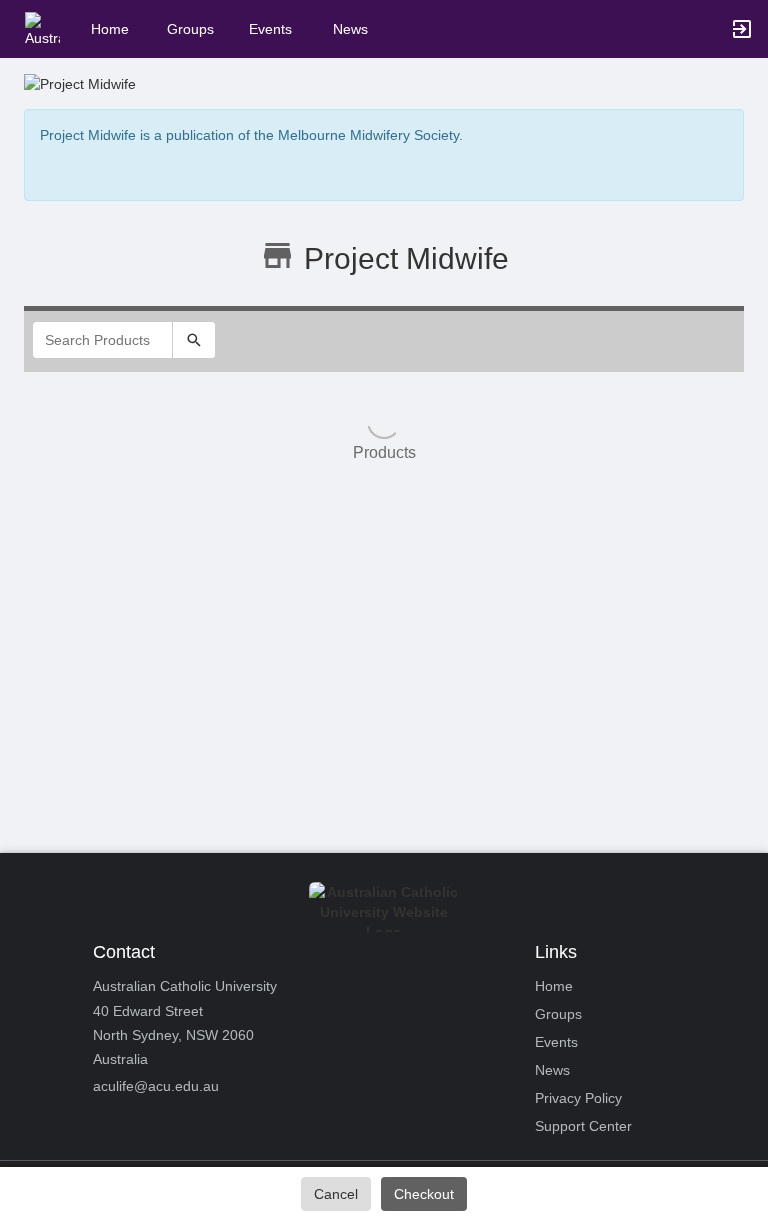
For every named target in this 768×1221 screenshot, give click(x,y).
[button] (42, 28)
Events (270, 29)
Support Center (583, 1126)
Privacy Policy (578, 1098)
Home (554, 986)
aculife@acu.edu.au (156, 1086)
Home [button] (110, 29)
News (350, 29)
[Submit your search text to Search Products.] (194, 340)
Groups (190, 29)
